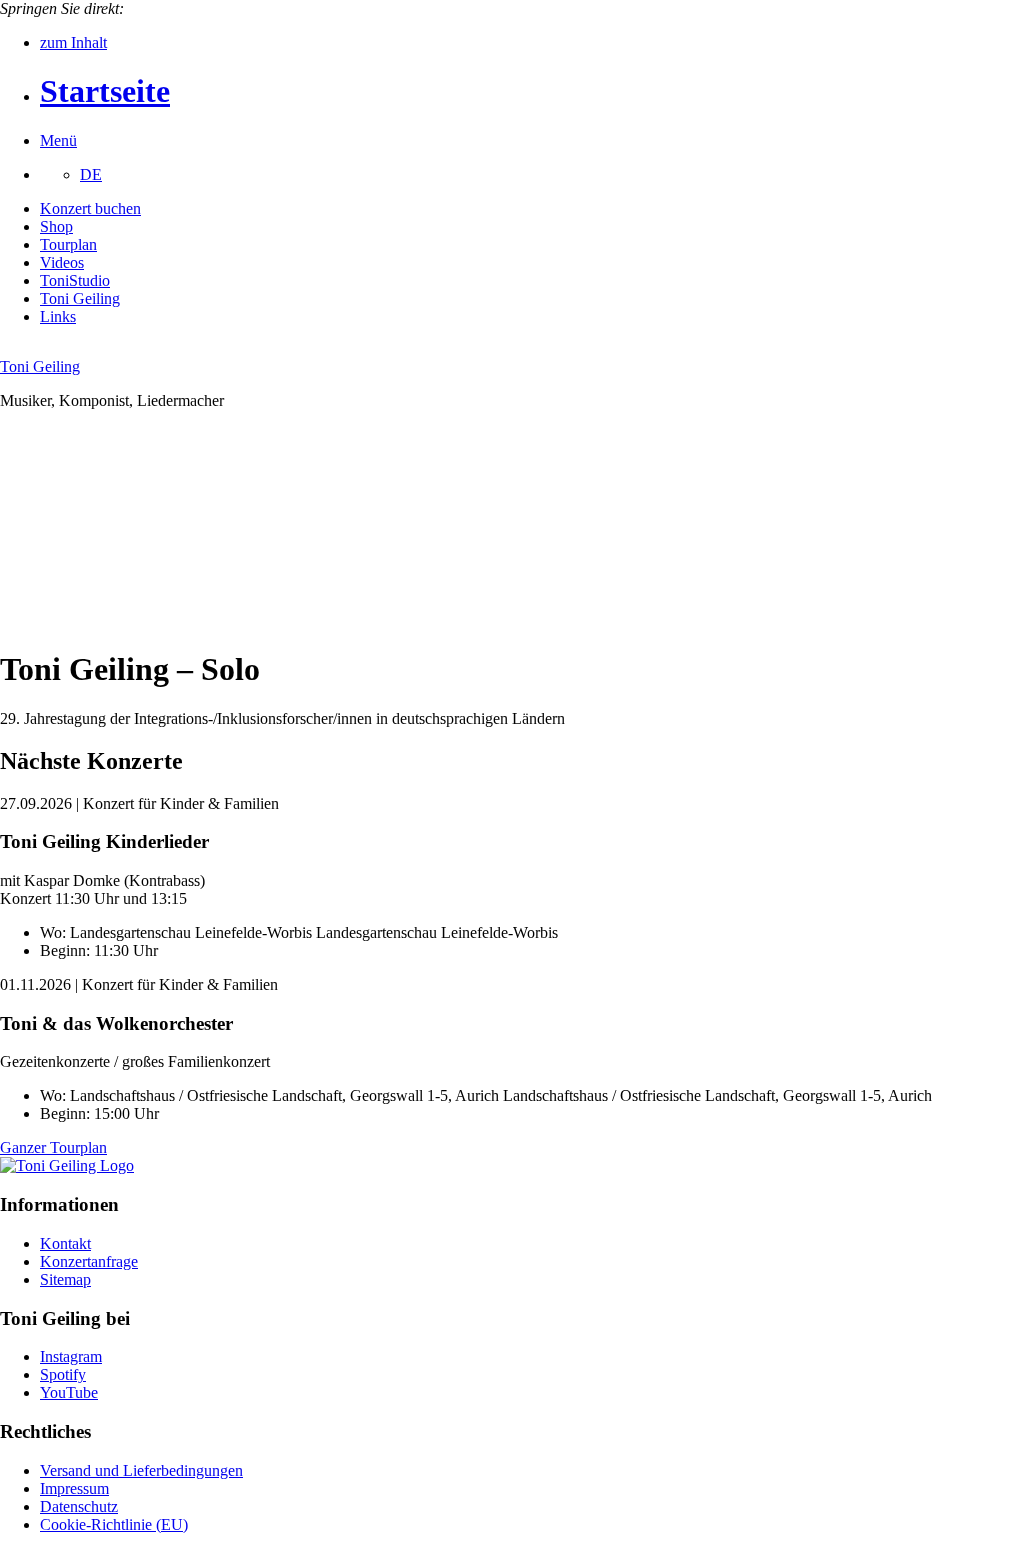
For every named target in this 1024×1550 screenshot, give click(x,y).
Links (58, 316)
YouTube (69, 1392)
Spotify (63, 1374)
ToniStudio (75, 280)
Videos (62, 262)
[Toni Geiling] (67, 1165)
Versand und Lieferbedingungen (141, 1470)
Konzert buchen (90, 208)
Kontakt (65, 1243)
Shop (56, 226)
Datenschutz (79, 1506)
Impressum (74, 1488)
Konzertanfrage (89, 1261)
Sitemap (65, 1279)
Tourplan (68, 244)
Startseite (105, 91)
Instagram (71, 1356)
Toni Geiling (80, 298)
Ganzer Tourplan (53, 1147)
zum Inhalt (73, 42)
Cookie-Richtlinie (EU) (114, 1524)
